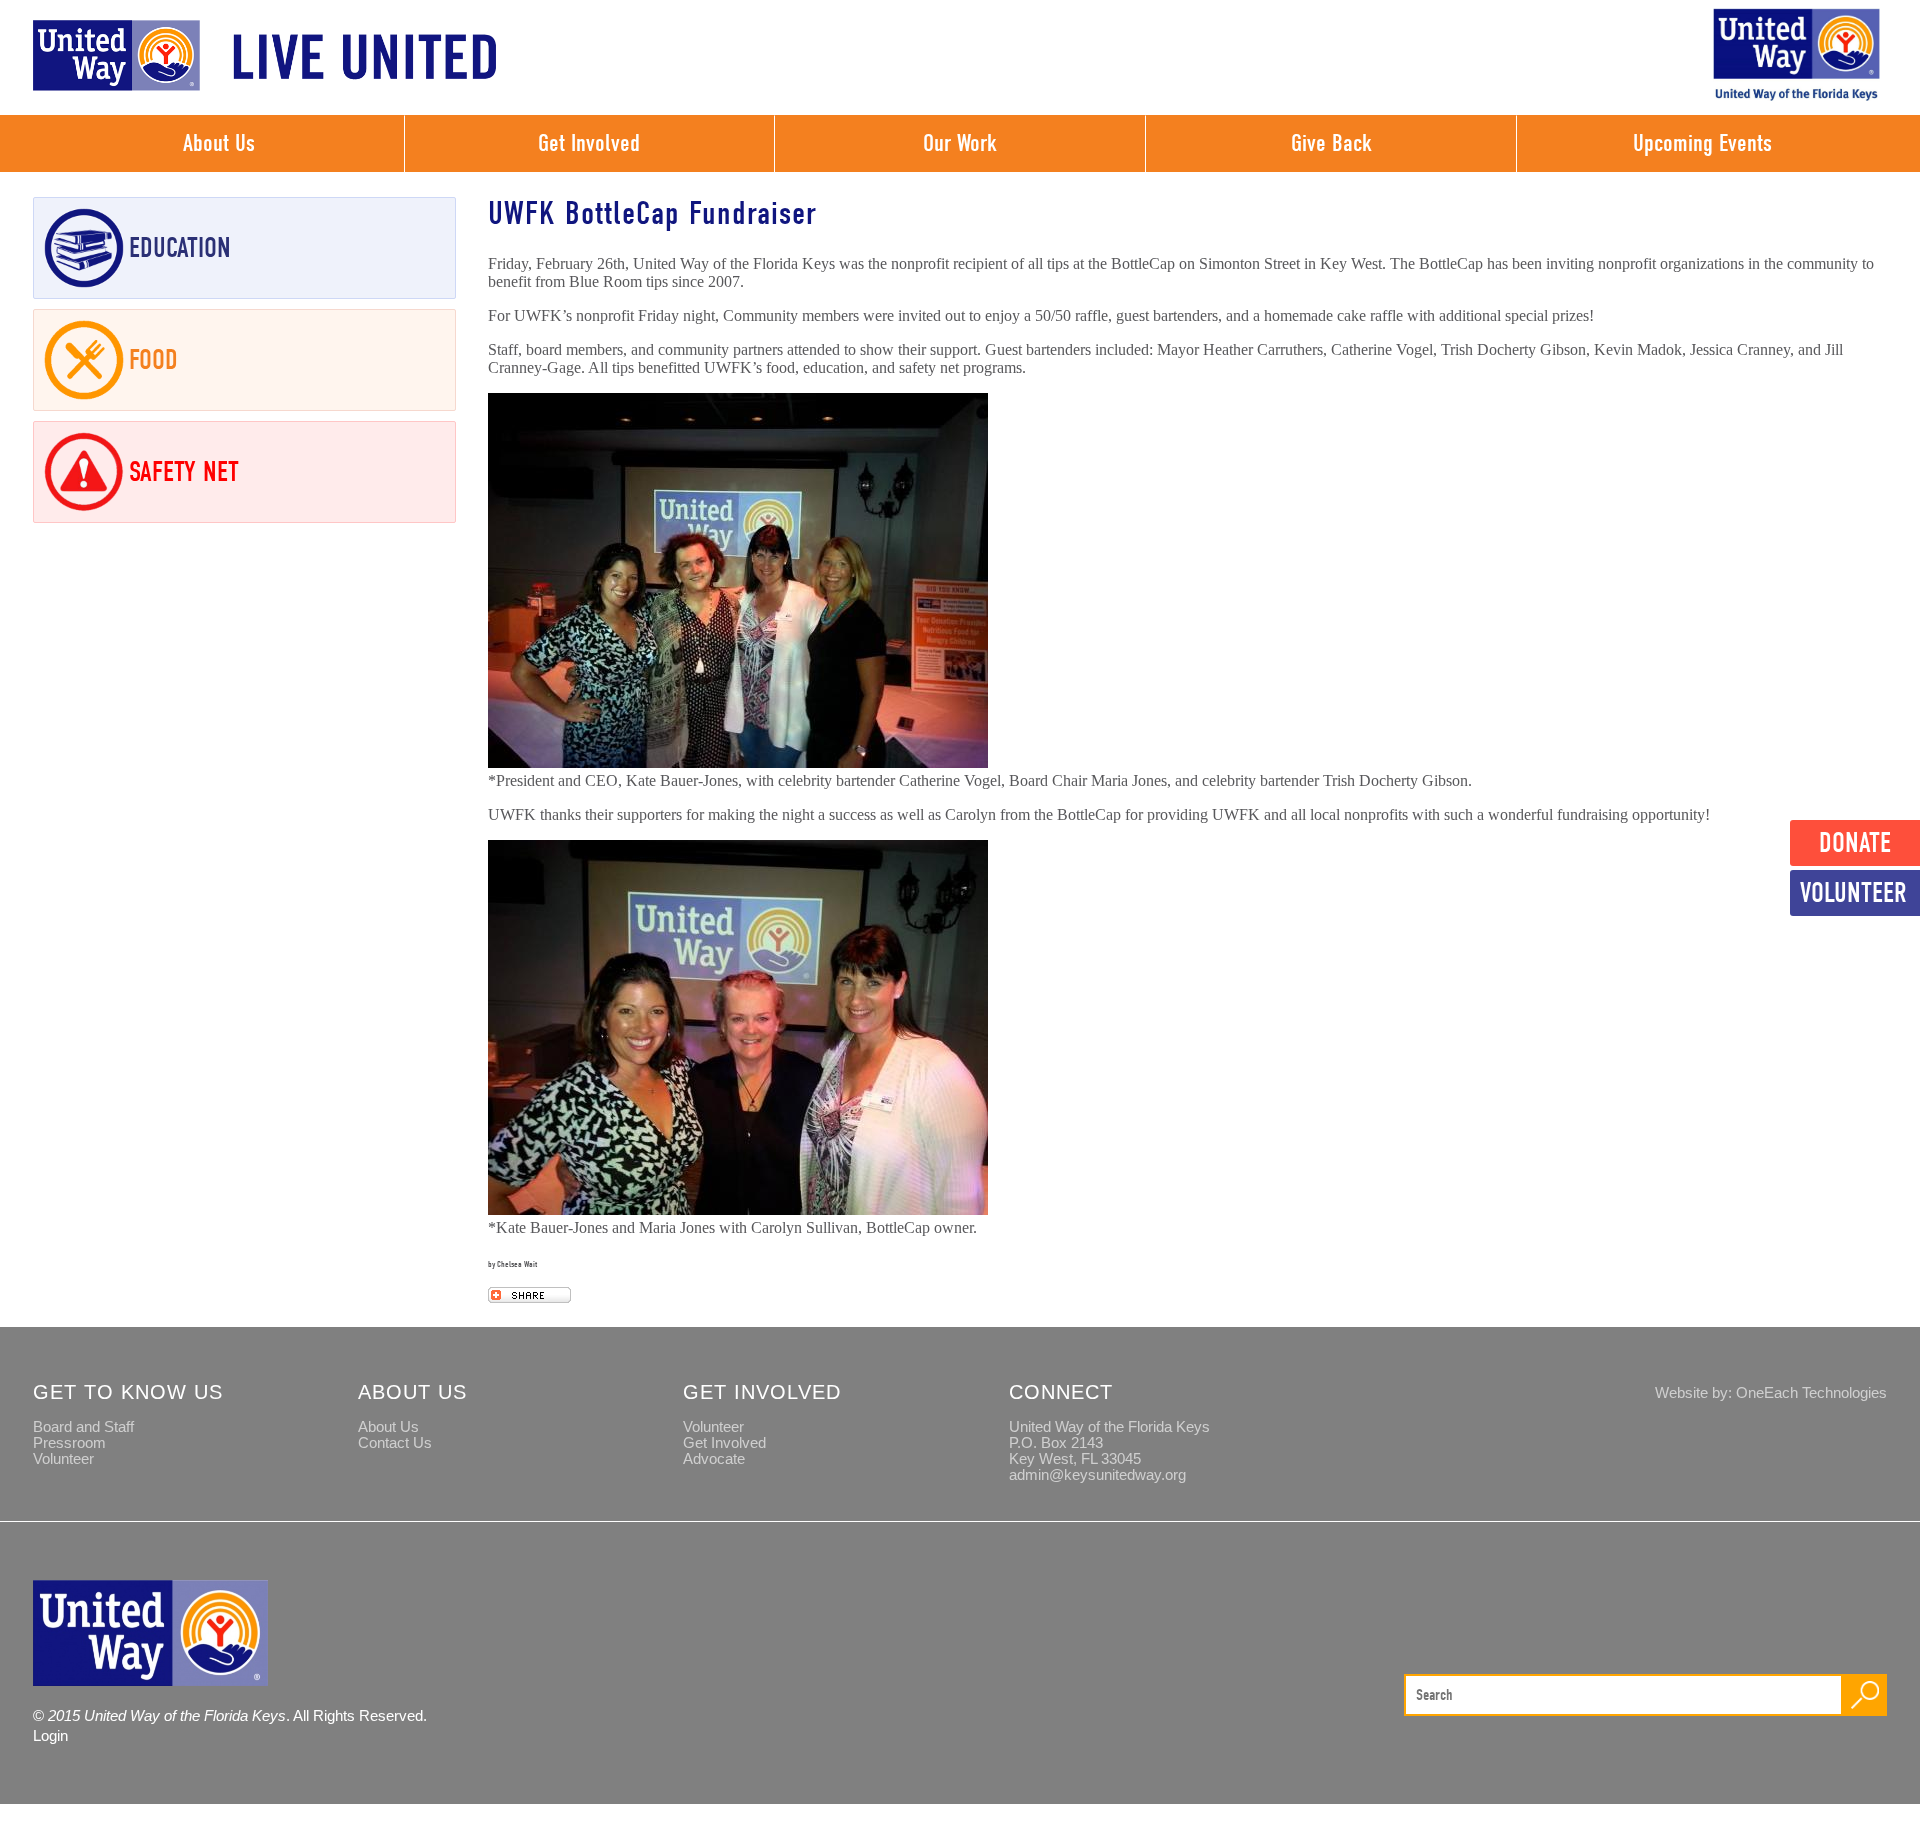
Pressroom (69, 1443)
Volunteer (1853, 893)
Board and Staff (83, 1427)
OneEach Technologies (1811, 1393)
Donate (1855, 843)
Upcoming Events (1702, 143)
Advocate (714, 1459)
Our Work (960, 143)
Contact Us (395, 1443)
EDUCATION (180, 248)
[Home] (265, 86)
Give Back (1331, 143)
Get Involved (589, 143)
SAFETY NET (184, 472)
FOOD (153, 360)
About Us (219, 143)
